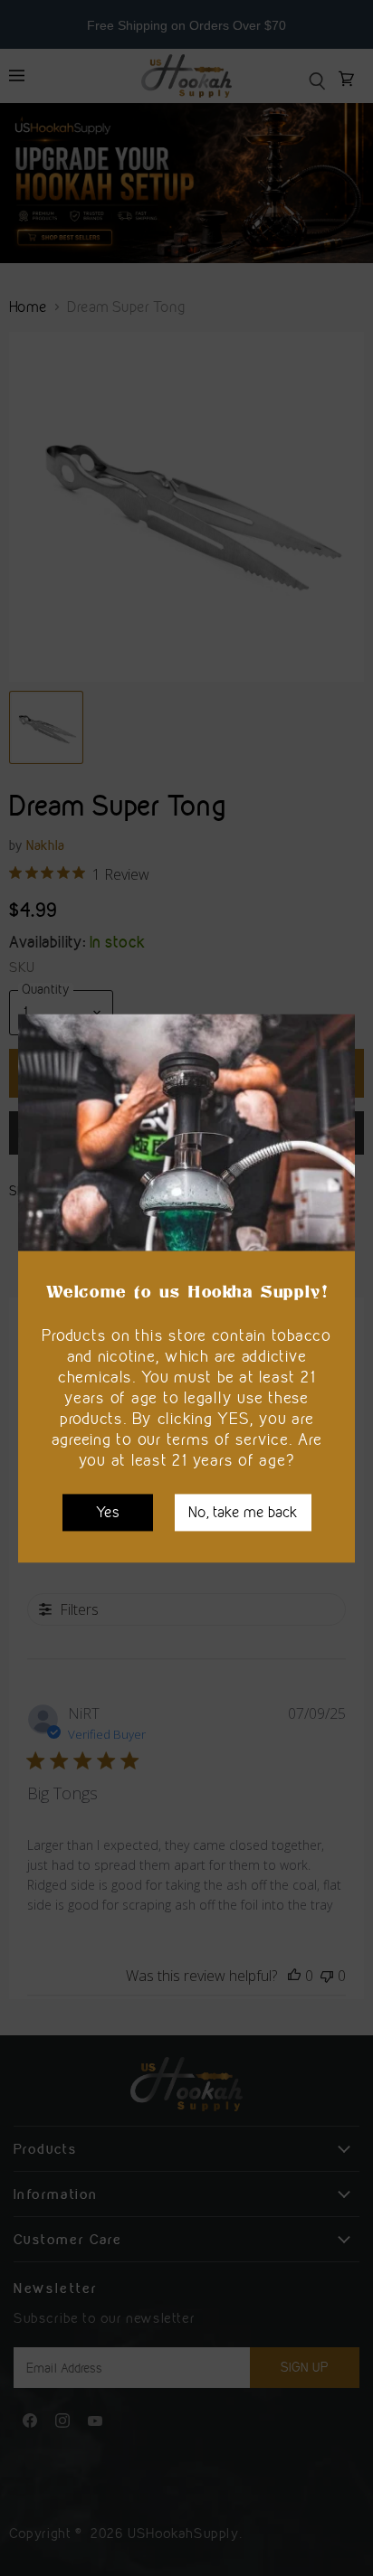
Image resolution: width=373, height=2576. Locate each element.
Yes (108, 1512)
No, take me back (243, 1512)
